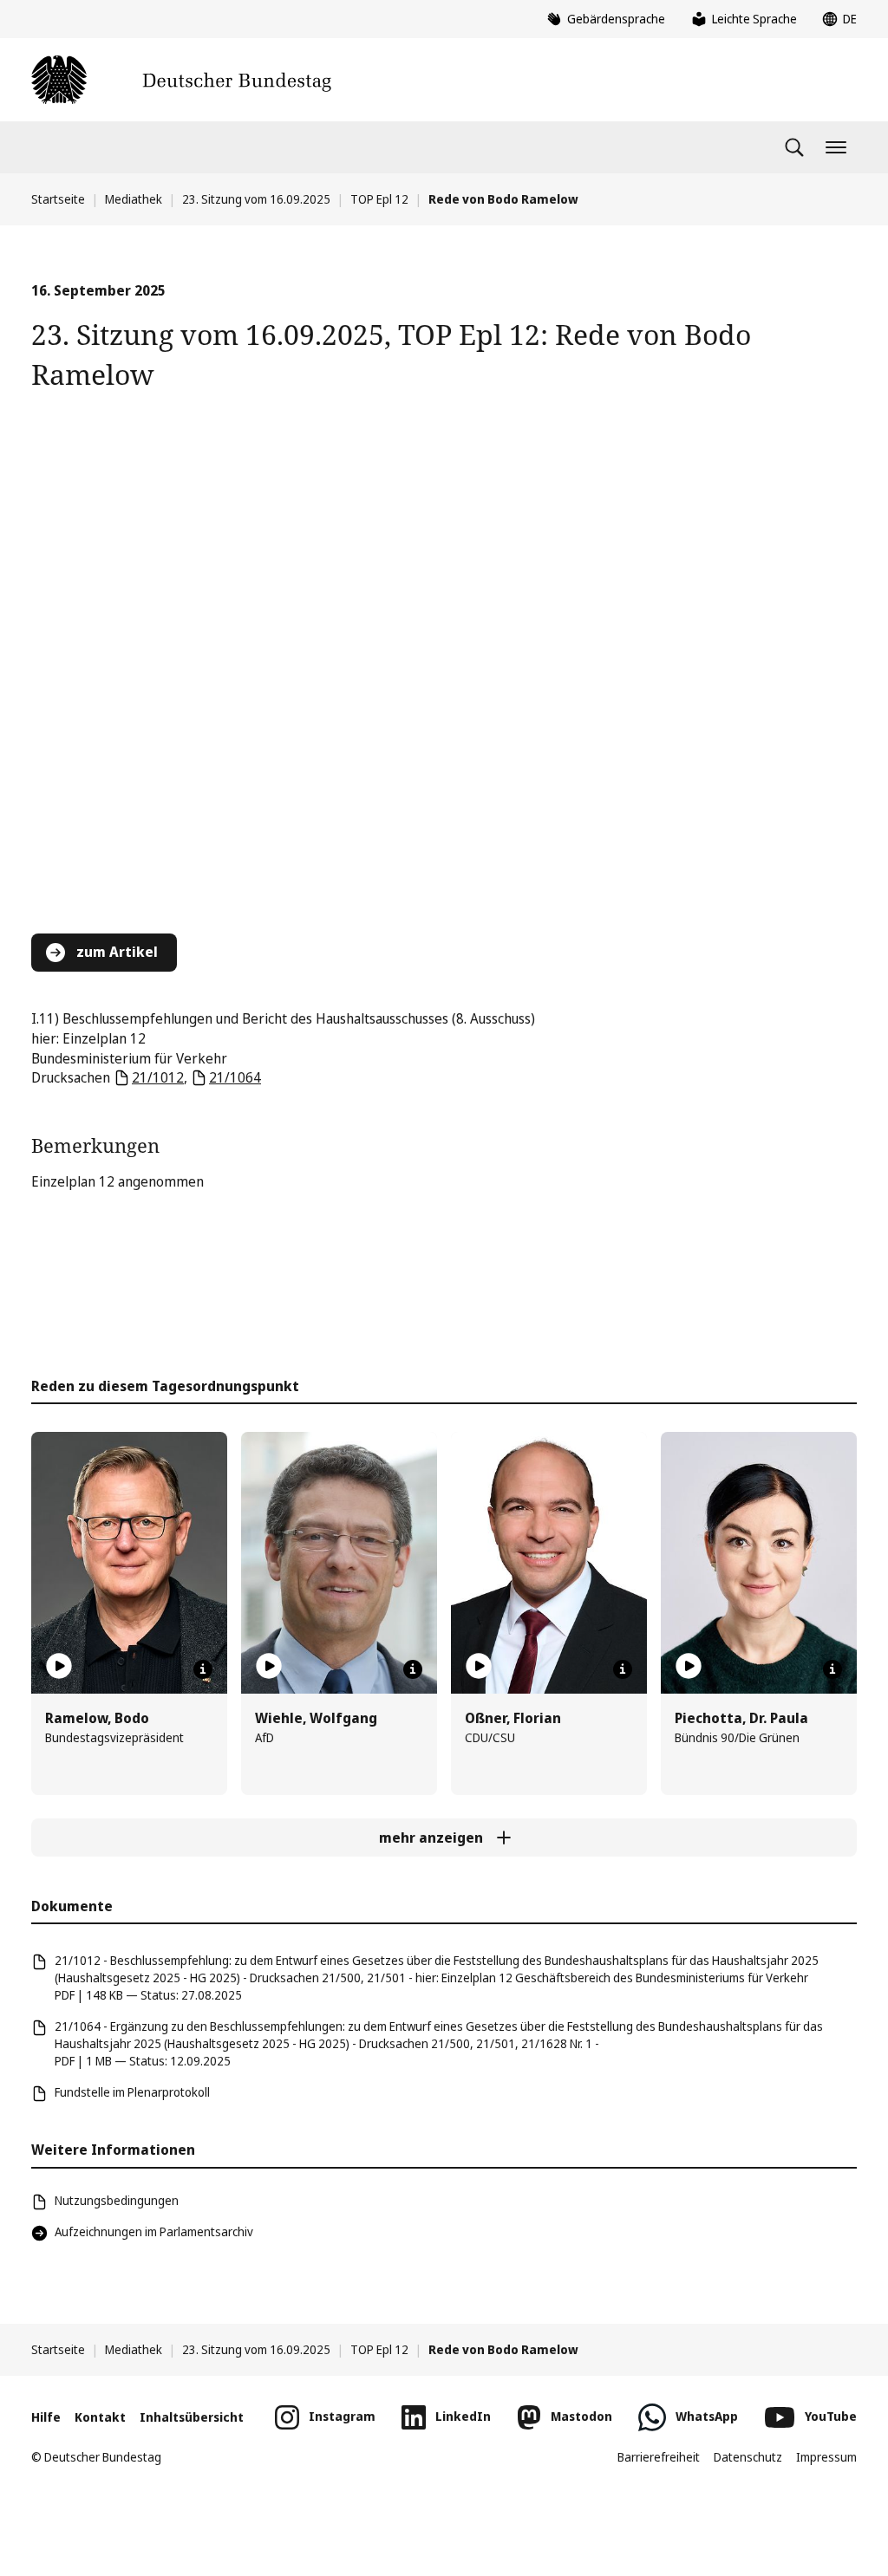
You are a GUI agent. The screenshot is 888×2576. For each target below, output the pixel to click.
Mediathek (134, 199)
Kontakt (100, 2417)
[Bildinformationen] (203, 1669)
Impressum (826, 2457)
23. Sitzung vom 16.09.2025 (256, 199)
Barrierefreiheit (659, 2457)
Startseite (58, 199)
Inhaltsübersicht (192, 2417)
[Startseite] (181, 80)
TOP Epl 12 (379, 199)
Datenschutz (748, 2457)
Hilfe (46, 2417)
